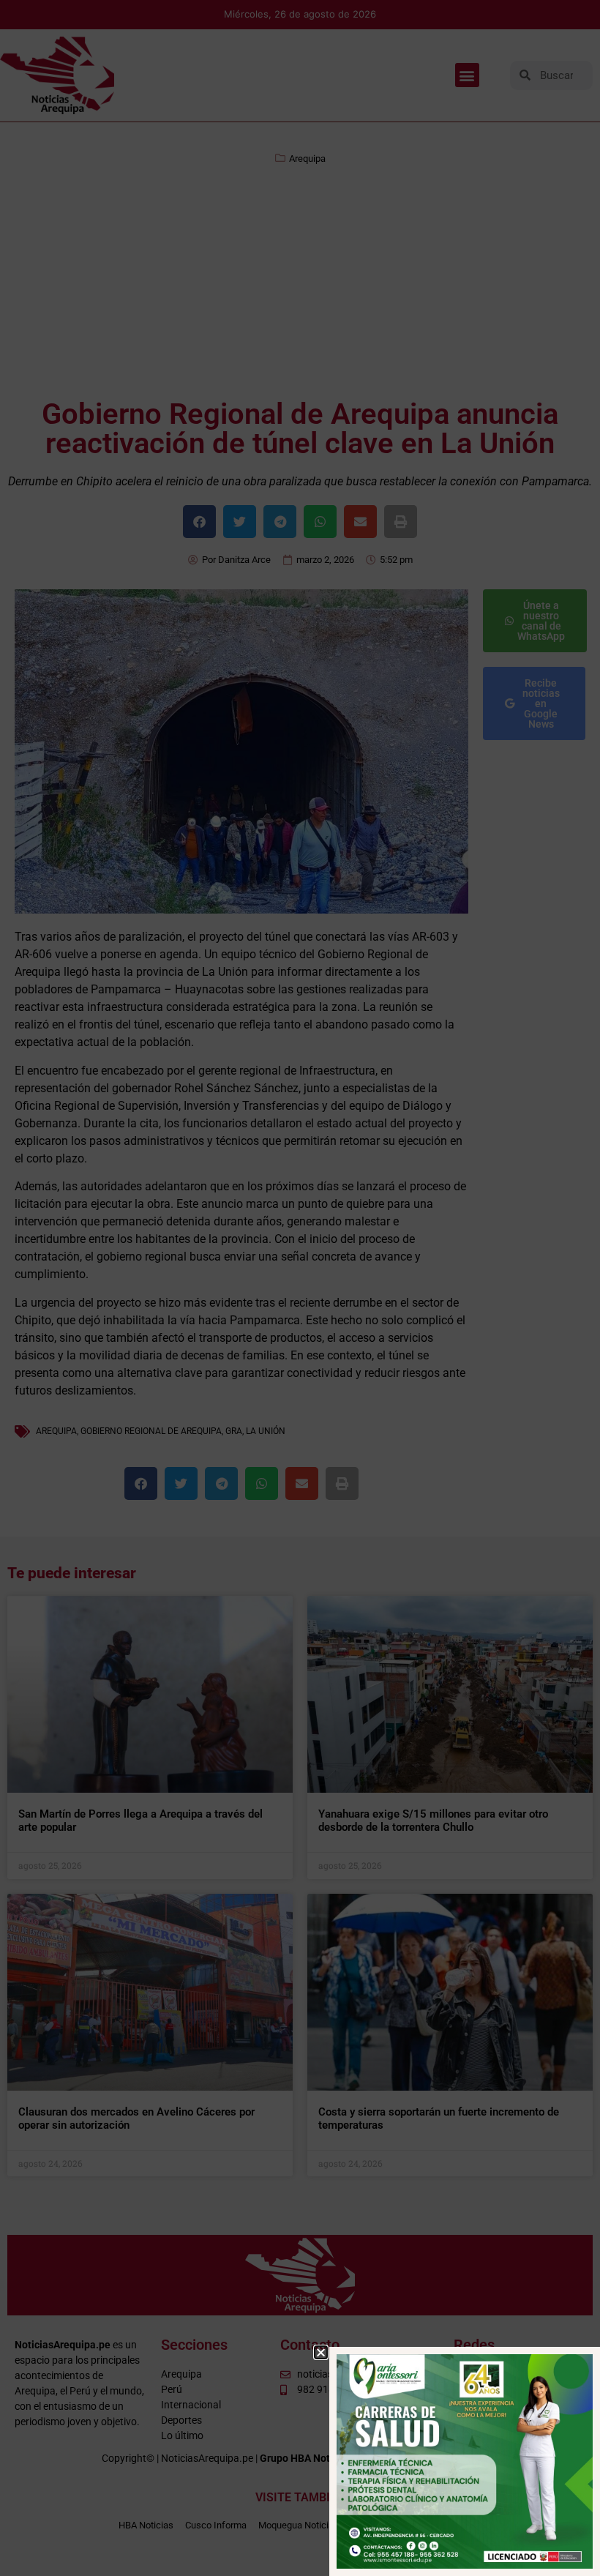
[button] (321, 2352)
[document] (300, 1288)
